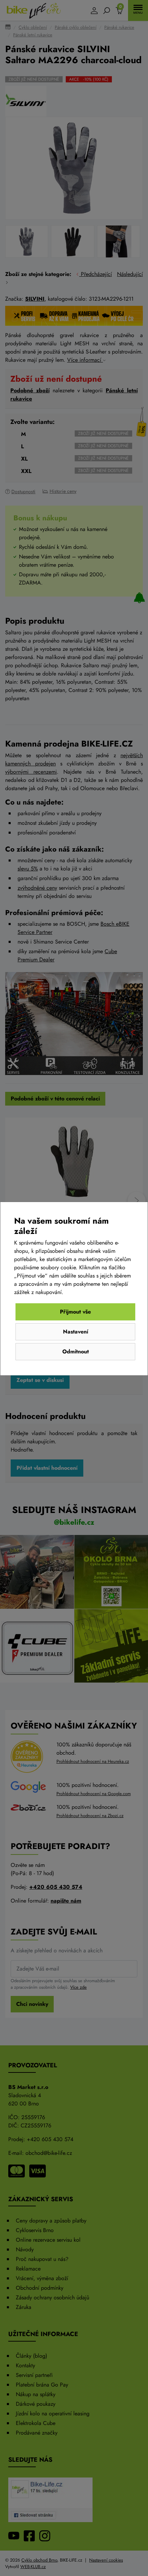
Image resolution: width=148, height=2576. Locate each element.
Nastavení (76, 1332)
